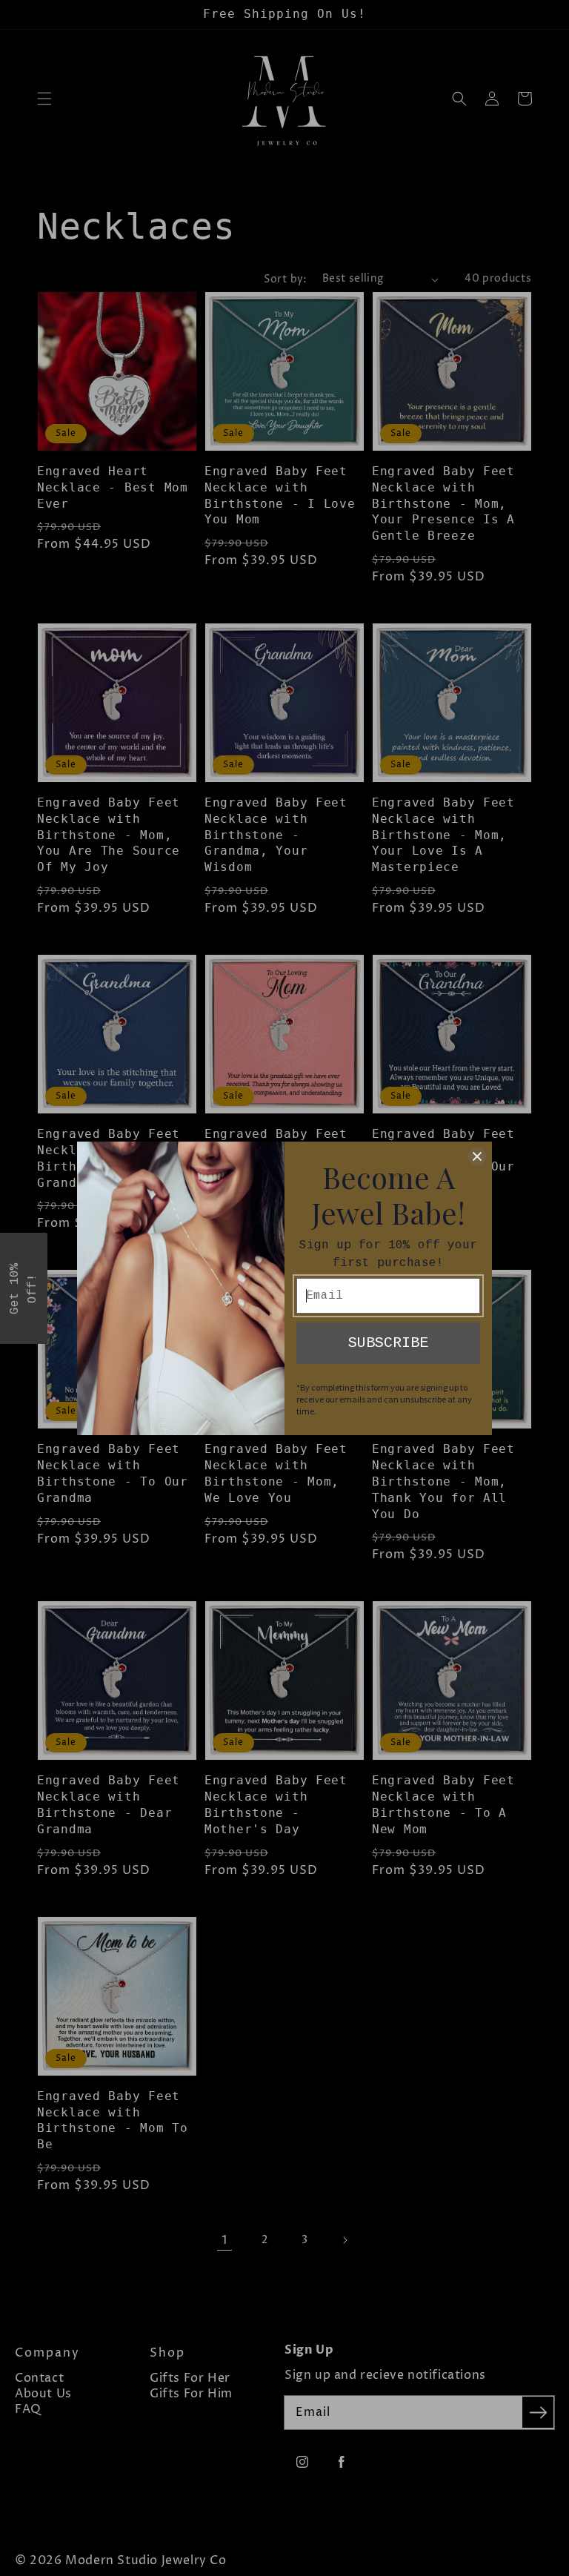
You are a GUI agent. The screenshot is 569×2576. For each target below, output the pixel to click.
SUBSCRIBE (388, 1343)
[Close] (477, 1156)
